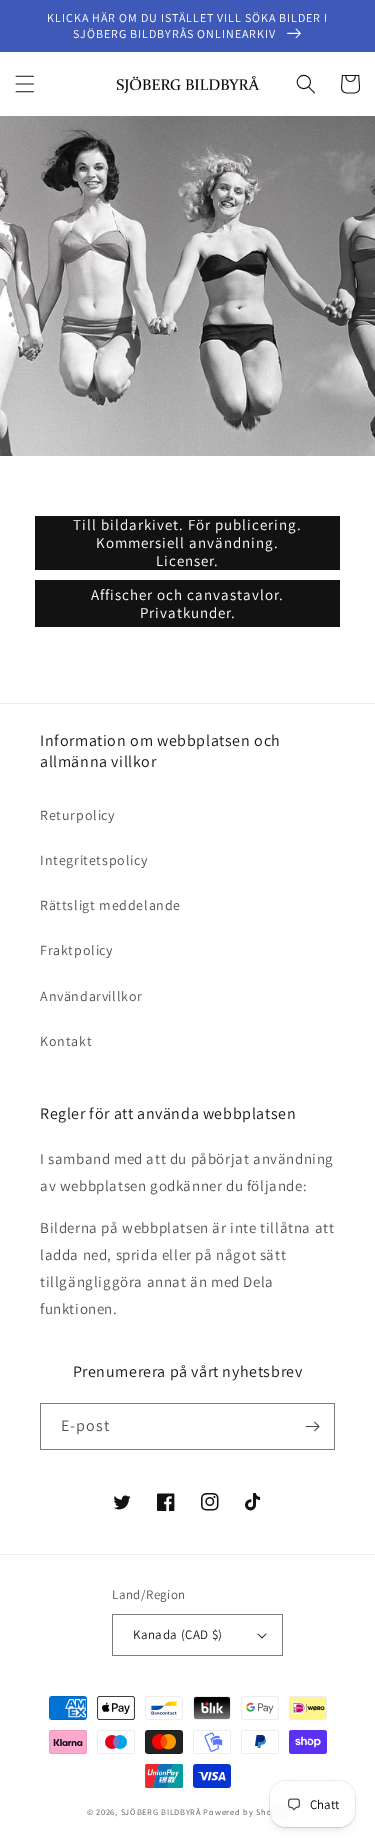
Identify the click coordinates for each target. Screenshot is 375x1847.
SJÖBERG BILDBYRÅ (161, 1811)
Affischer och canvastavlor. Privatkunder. (187, 603)
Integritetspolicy (93, 860)
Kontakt (66, 1041)
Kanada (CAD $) (178, 1634)
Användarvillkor (91, 996)
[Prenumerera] (312, 1426)
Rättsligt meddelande (110, 905)
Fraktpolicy (76, 950)
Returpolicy (77, 815)
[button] (25, 84)
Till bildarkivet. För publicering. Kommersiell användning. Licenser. (187, 543)
